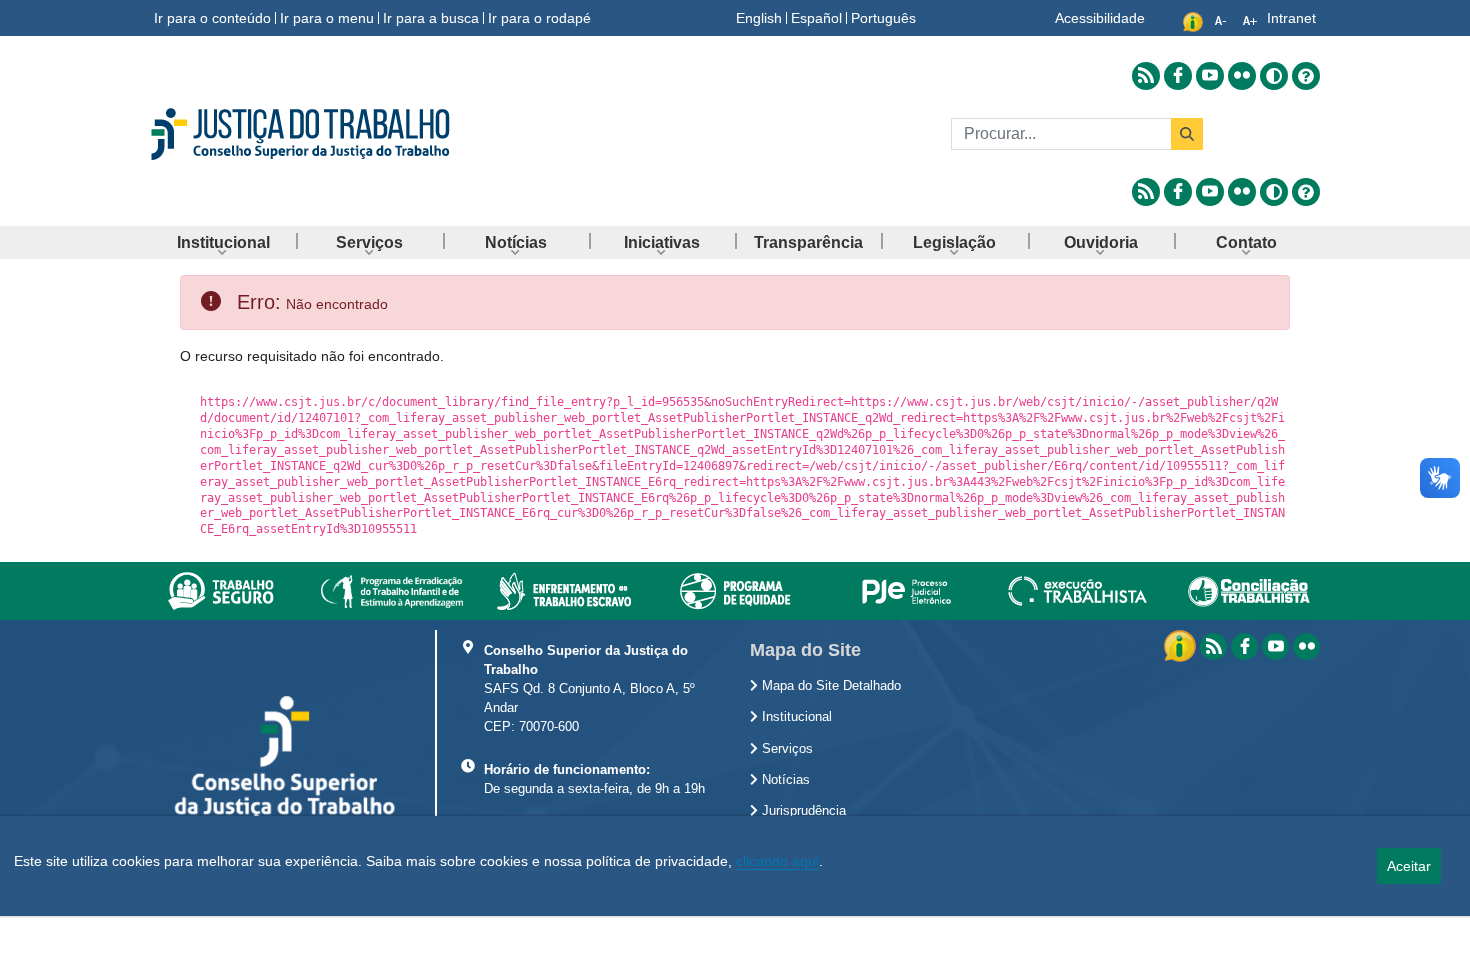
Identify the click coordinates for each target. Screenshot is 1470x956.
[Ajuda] (1306, 76)
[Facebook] (1244, 646)
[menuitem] (223, 242)
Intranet (1291, 18)
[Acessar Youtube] (1210, 76)
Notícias (784, 780)
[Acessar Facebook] (1178, 76)
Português (883, 18)
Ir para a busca (431, 18)
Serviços (785, 749)
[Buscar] (1187, 134)
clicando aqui (777, 861)
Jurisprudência (802, 811)
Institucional (795, 717)
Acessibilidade (1100, 18)
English (759, 18)
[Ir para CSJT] (335, 134)
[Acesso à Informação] (1182, 645)
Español (816, 18)
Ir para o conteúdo (212, 18)
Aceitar (1409, 866)
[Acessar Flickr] (1242, 76)
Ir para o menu (327, 18)
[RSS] (1213, 646)
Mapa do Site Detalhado (829, 686)
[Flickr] (1306, 646)
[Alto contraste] (1274, 76)
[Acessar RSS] (1146, 76)
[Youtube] (1275, 646)
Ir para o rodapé (539, 18)
